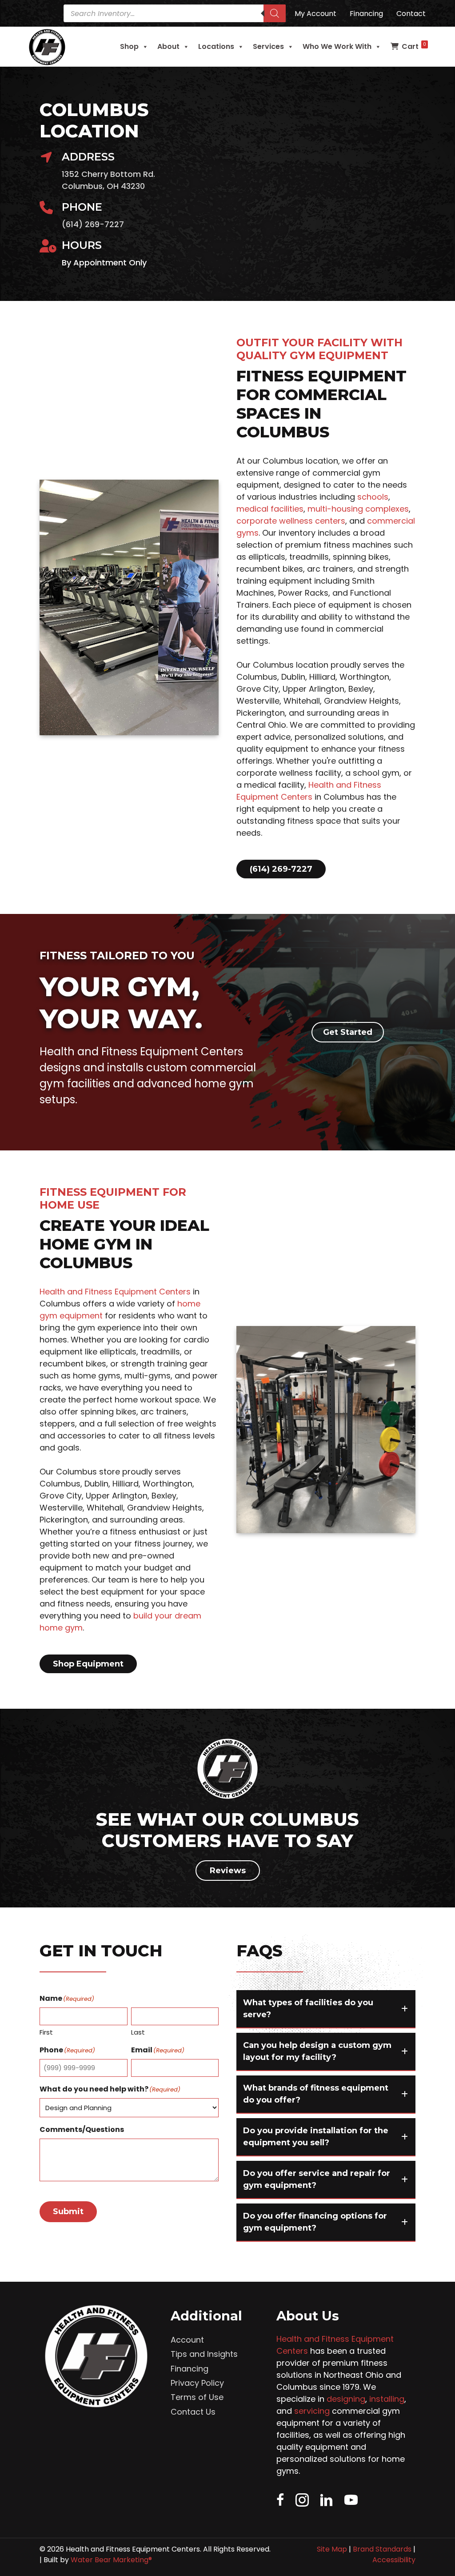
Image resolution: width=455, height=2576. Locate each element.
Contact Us (193, 2412)
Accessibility (394, 2560)
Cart (414, 46)
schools (373, 497)
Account (187, 2340)
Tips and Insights (204, 2354)
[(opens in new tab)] (227, 1799)
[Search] (275, 13)
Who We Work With (337, 46)
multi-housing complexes (358, 509)
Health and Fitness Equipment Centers (115, 1292)
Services (268, 46)
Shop (129, 46)
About (168, 46)
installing (387, 2399)
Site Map (332, 2549)
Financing (190, 2369)
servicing (312, 2411)
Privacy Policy (197, 2383)
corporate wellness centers (291, 521)
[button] (326, 2009)
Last (138, 2032)
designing (346, 2399)
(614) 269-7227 (93, 224)
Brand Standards (382, 2549)
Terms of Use (197, 2397)
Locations (216, 46)
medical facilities (270, 509)
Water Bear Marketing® (111, 2560)
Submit (68, 2211)
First (46, 2032)
